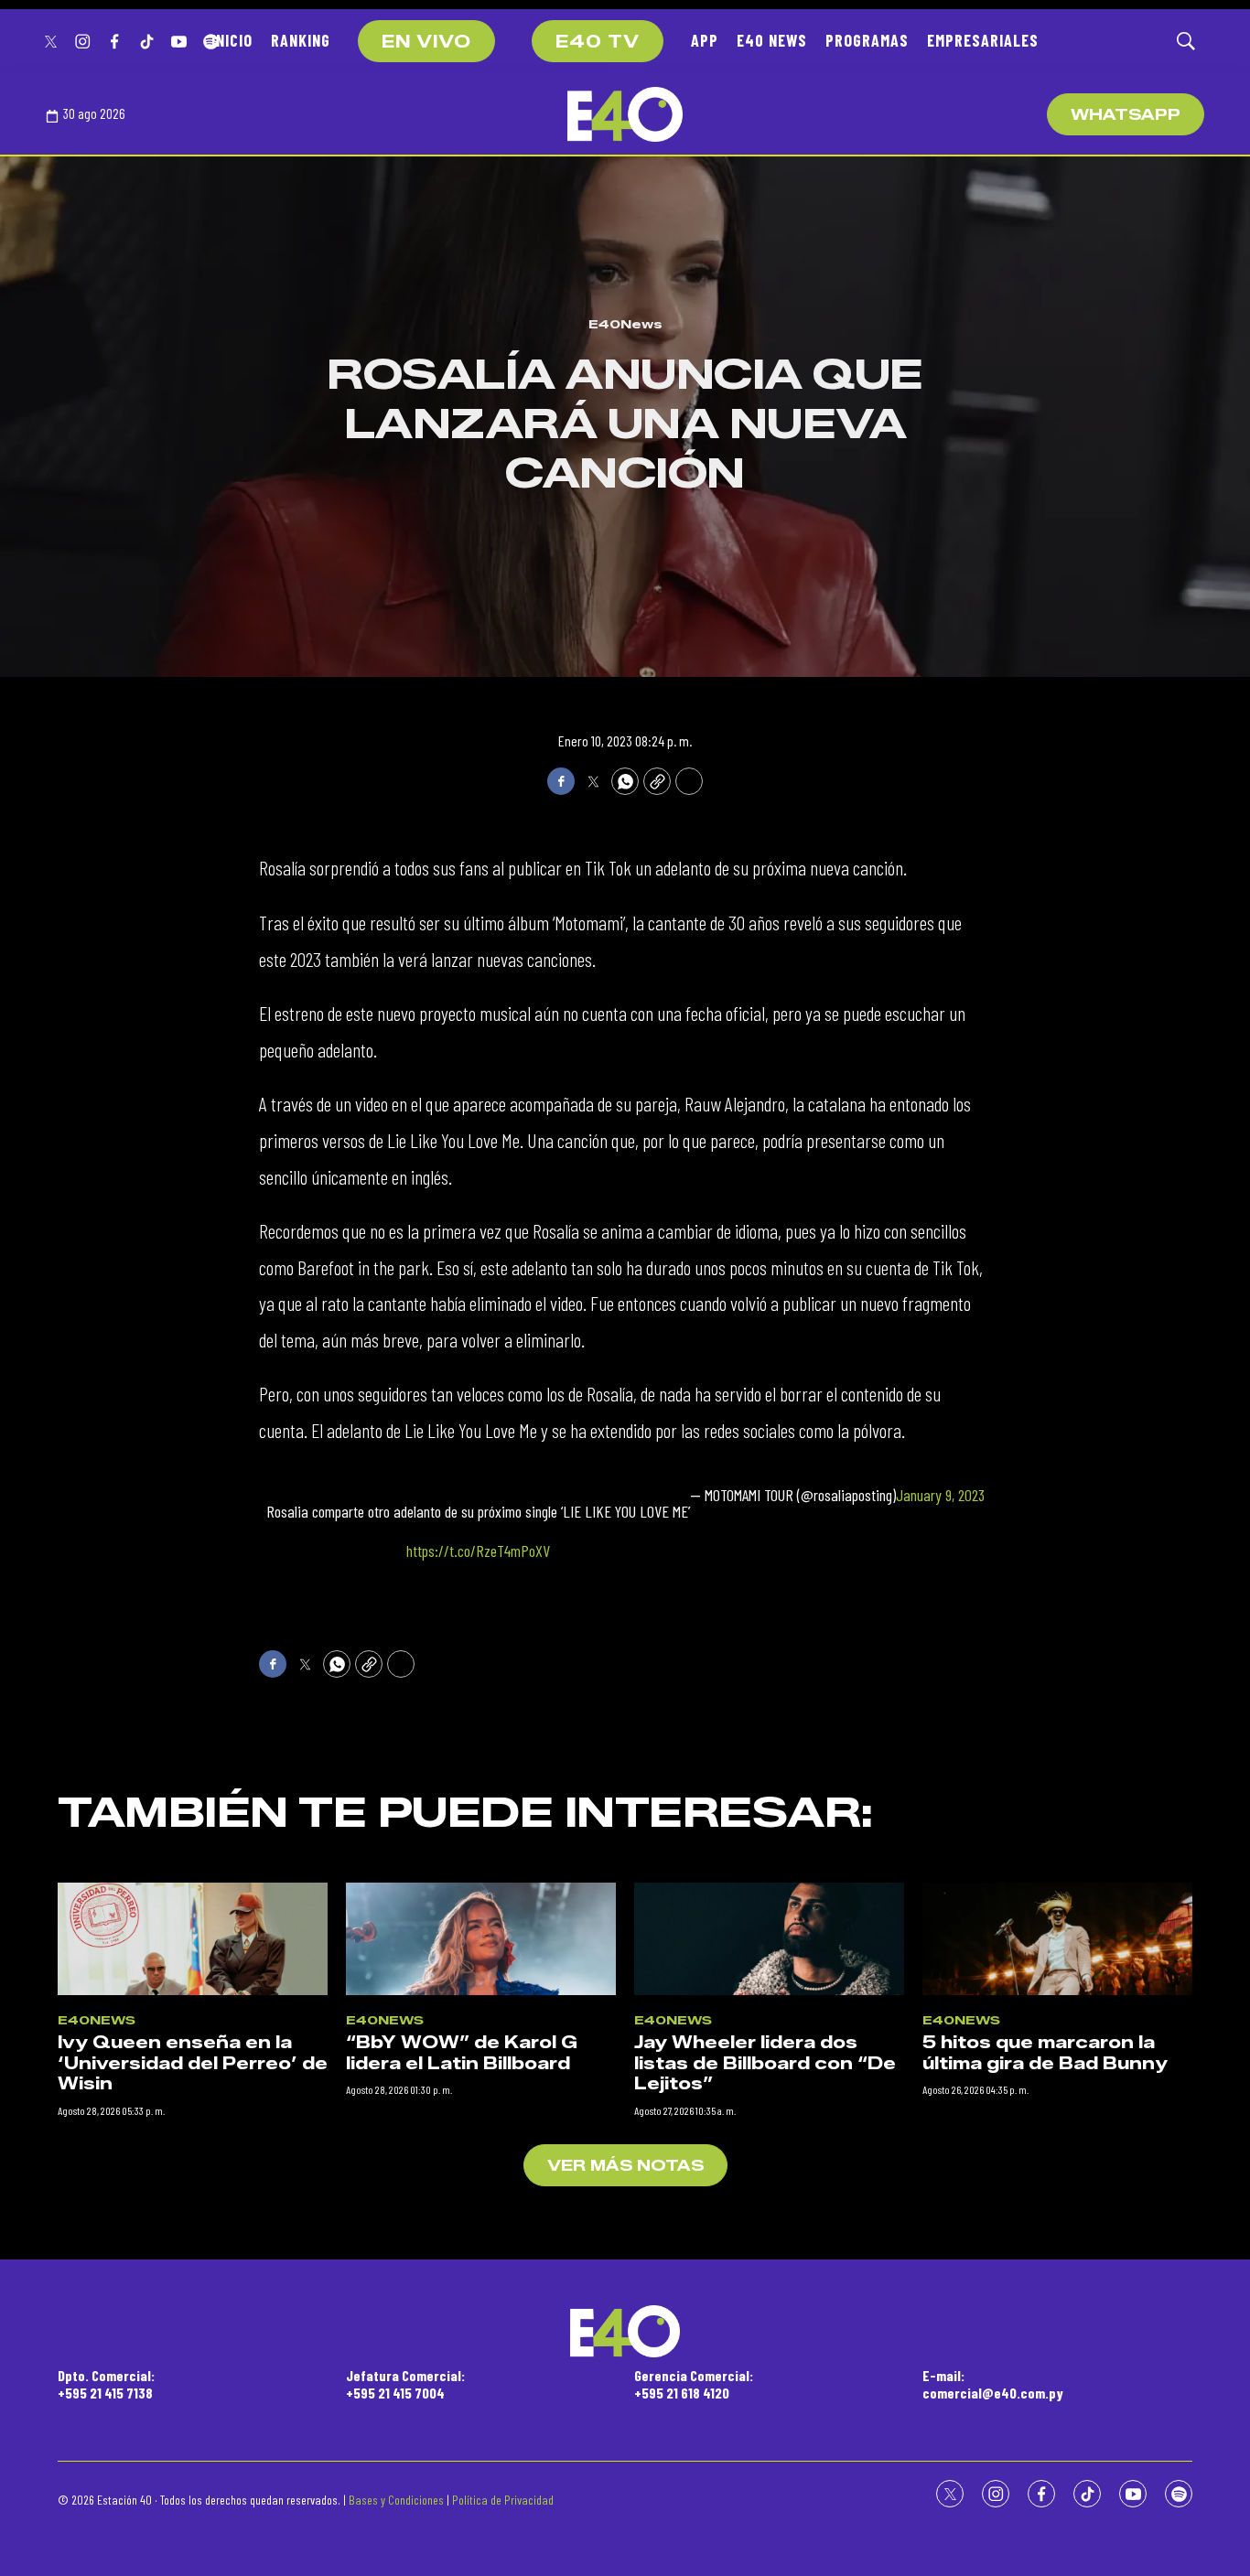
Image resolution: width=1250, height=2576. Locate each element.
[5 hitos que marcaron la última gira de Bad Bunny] (1057, 1939)
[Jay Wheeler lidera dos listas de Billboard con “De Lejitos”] (769, 1939)
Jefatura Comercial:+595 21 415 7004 (405, 2384)
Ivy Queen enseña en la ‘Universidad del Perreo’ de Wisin (193, 2063)
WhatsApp (1126, 115)
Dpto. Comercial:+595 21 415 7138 (106, 2384)
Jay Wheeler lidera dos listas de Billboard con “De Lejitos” (765, 2063)
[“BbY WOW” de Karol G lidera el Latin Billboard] (481, 1939)
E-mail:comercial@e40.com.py (993, 2384)
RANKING (301, 40)
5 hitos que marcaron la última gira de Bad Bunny (1045, 2053)
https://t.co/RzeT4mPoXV (478, 1551)
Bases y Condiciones (396, 2500)
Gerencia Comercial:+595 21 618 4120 (694, 2384)
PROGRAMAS (867, 40)
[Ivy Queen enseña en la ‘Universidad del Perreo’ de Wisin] (193, 1939)
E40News (625, 324)
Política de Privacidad (503, 2500)
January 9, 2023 (940, 1495)
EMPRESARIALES (983, 40)
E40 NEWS (772, 40)
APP (705, 40)
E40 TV (598, 42)
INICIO (232, 40)
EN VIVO (426, 42)
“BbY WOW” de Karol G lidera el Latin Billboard (462, 2053)
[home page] (625, 114)
